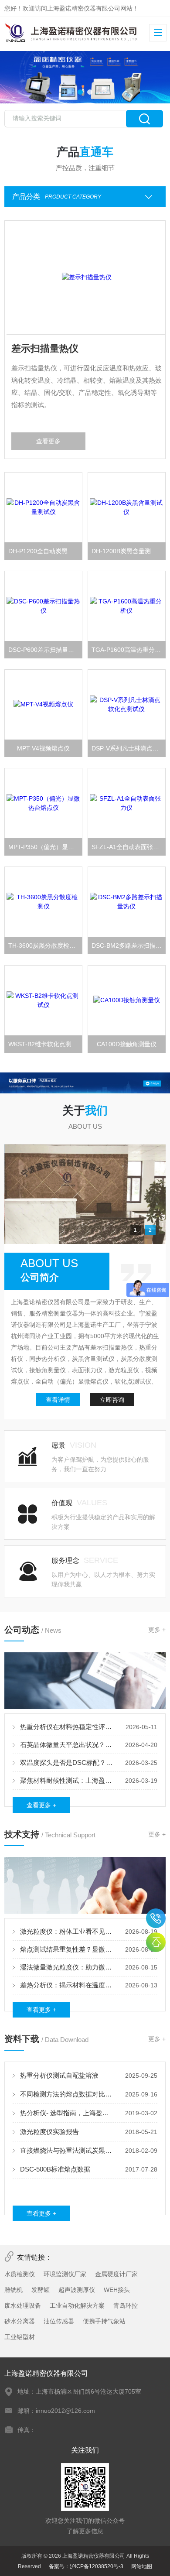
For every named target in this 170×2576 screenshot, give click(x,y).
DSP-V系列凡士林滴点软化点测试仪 (129, 748)
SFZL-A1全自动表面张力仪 (128, 847)
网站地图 (142, 2566)
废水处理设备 (23, 2305)
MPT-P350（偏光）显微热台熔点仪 (46, 847)
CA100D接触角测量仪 (127, 1044)
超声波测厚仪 (77, 2290)
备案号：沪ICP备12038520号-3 (86, 2566)
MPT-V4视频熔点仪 (43, 748)
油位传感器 (59, 2321)
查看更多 (47, 441)
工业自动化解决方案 (77, 2305)
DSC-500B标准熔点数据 (55, 2169)
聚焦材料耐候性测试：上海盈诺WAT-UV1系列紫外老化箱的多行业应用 (67, 1780)
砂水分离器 (20, 2321)
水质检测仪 (20, 2274)
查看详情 (58, 1400)
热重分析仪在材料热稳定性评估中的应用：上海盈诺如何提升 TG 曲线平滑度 (67, 1727)
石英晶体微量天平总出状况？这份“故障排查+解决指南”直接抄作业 (67, 1745)
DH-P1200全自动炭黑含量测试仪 (46, 551)
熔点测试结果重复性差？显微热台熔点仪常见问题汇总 (67, 1949)
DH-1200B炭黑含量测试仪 (127, 551)
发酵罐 (41, 2290)
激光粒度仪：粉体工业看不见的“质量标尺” (67, 1931)
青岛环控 (126, 2305)
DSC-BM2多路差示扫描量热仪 (129, 945)
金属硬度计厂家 (116, 2274)
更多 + (157, 1630)
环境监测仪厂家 (65, 2274)
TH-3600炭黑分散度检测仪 (45, 945)
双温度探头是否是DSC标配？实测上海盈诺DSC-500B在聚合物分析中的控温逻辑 (67, 1762)
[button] (80, 92)
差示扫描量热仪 (43, 348)
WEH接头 (117, 2290)
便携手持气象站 (104, 2321)
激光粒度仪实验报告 (49, 2132)
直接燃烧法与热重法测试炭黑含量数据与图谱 (67, 2150)
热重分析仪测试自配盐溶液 (59, 2075)
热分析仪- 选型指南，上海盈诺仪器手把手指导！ (67, 2113)
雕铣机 (14, 2290)
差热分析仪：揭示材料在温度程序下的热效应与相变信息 (67, 1985)
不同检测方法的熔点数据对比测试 (67, 2094)
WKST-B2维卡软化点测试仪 (46, 1044)
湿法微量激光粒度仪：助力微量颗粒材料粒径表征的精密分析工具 (67, 1967)
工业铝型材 (20, 2337)
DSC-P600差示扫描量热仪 (44, 650)
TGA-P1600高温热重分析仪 (129, 650)
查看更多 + (41, 1805)
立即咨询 (112, 1400)
